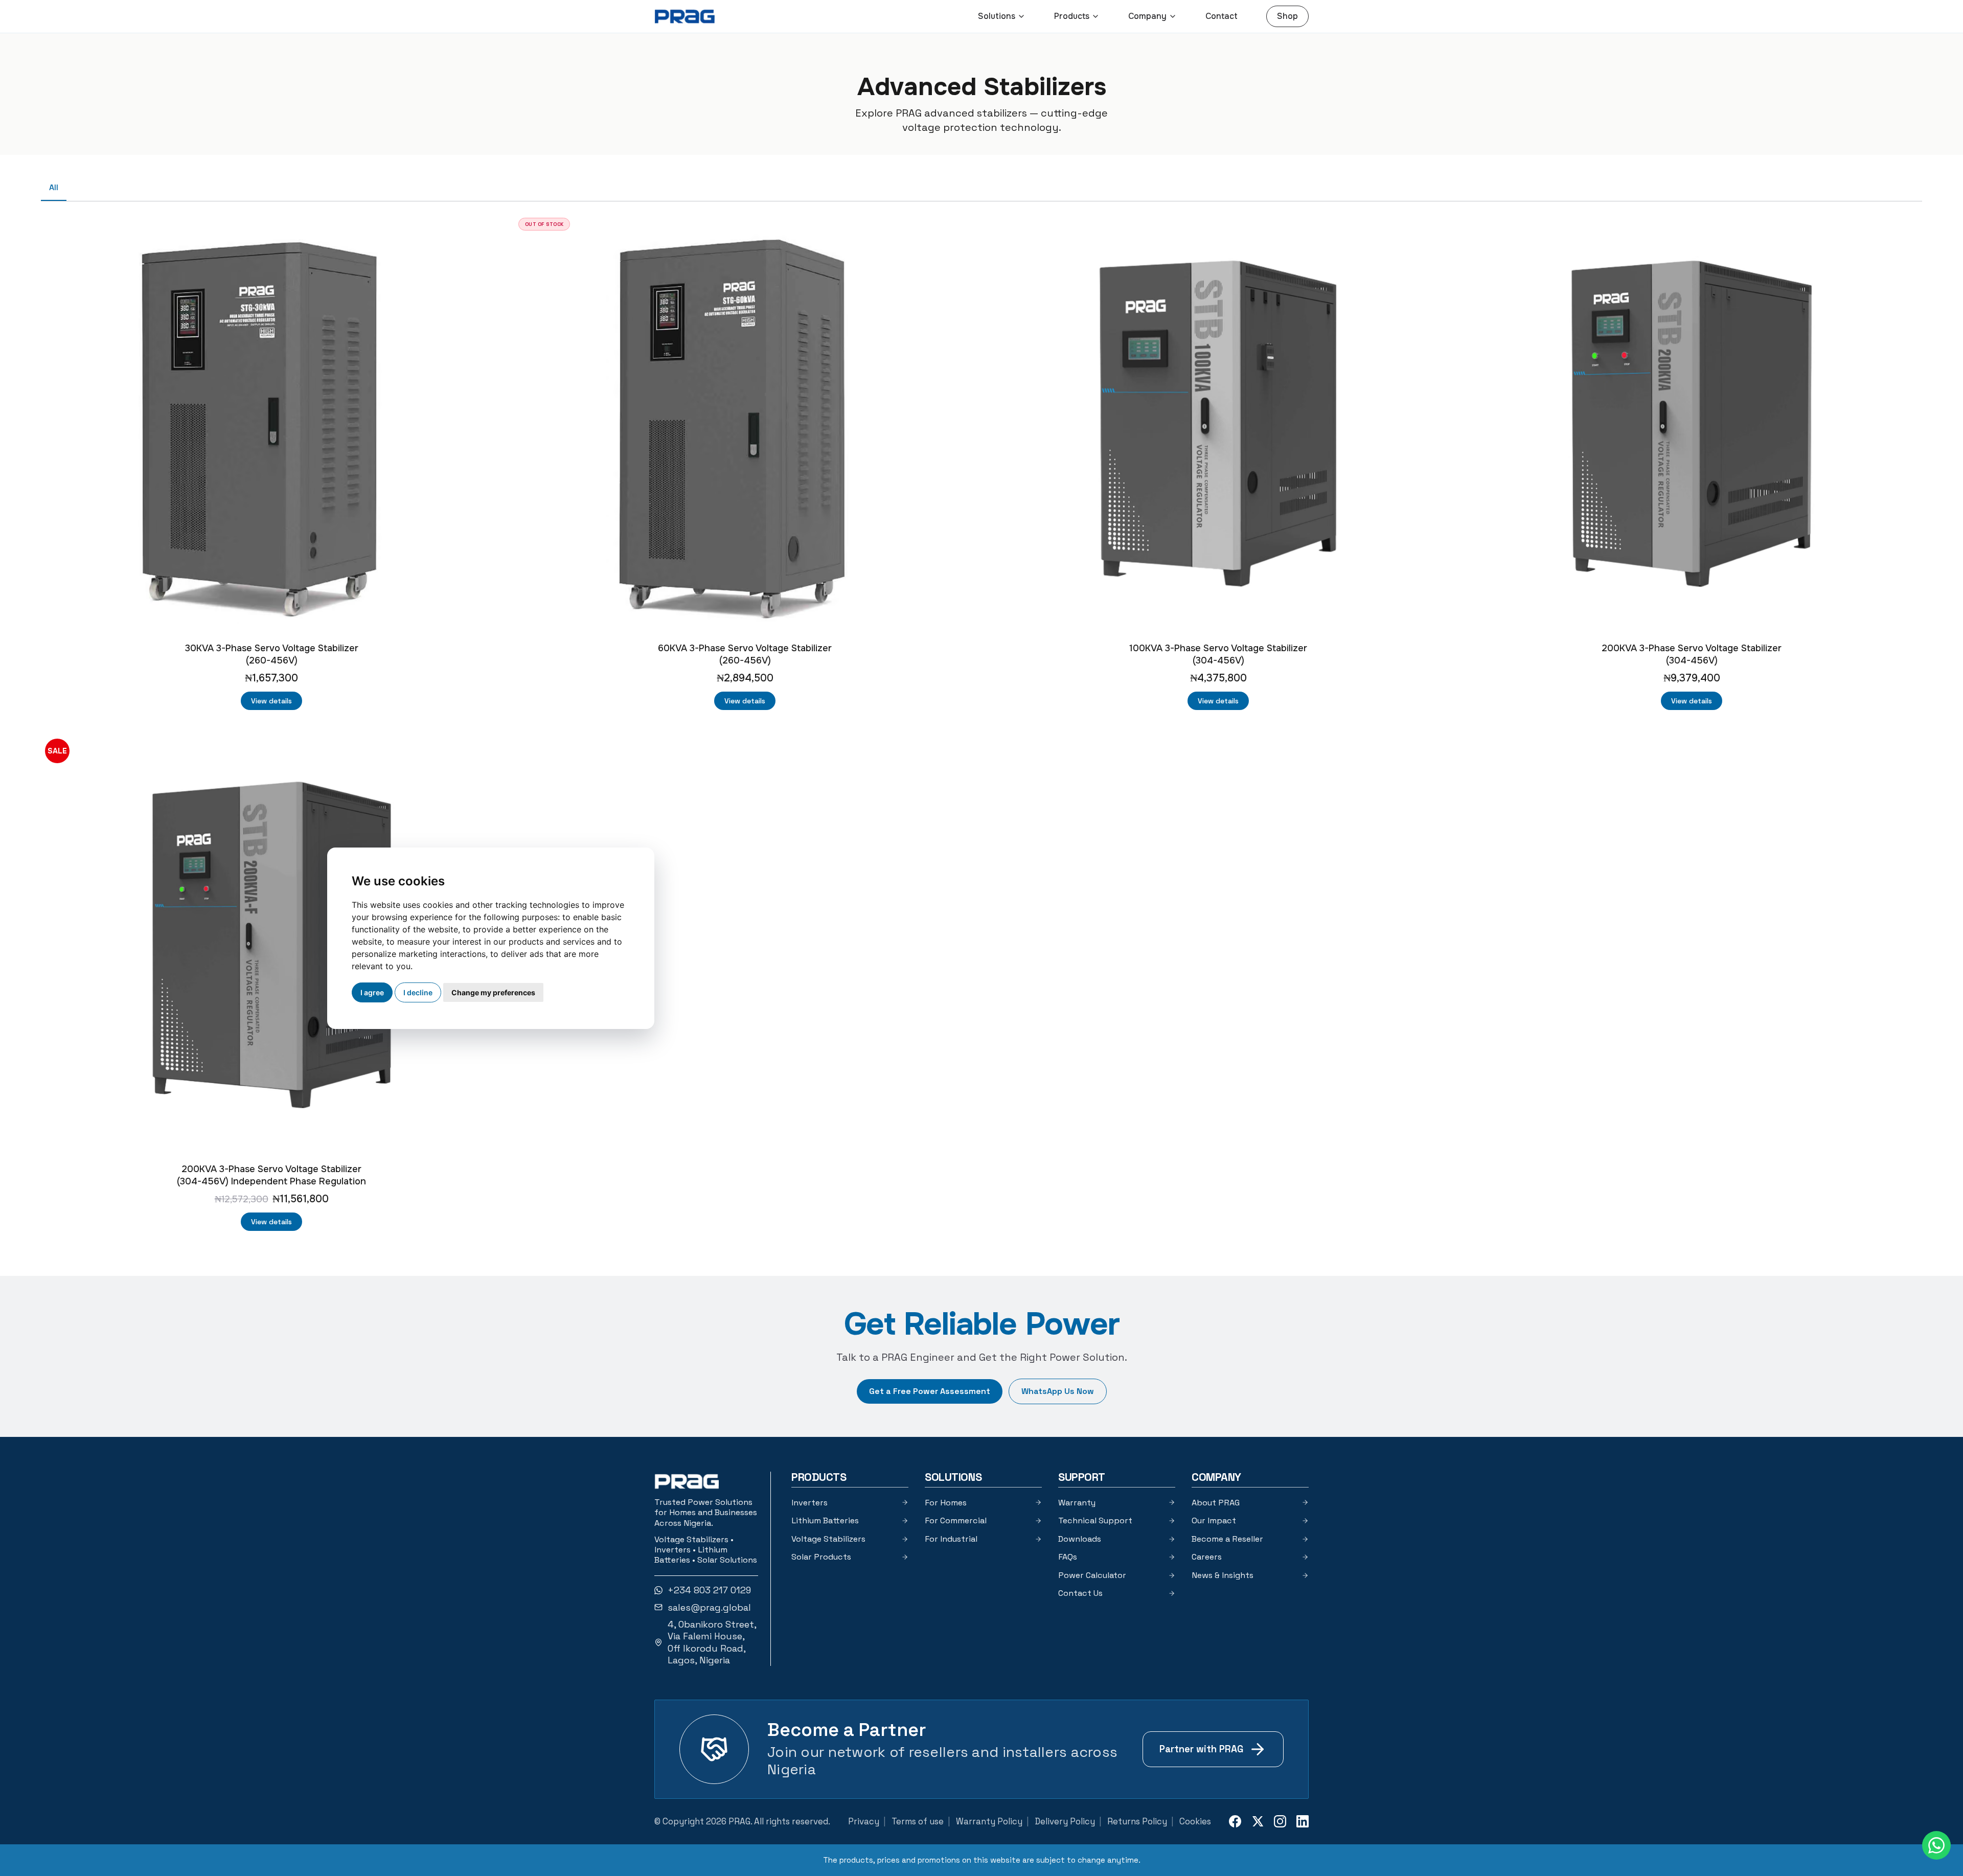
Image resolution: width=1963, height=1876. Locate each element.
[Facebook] (1235, 1821)
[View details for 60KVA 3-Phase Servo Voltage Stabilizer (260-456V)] (745, 424)
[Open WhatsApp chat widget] (1936, 1845)
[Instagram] (1280, 1821)
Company (1147, 16)
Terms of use (918, 1821)
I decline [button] (418, 992)
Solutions (997, 16)
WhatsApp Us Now (1058, 1391)
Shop (1287, 16)
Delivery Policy (1065, 1821)
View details (271, 701)
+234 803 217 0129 (709, 1590)
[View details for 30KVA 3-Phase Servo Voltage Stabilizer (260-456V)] (271, 424)
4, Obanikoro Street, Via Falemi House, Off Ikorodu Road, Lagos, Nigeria (712, 1642)
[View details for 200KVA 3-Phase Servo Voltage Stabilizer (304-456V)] (1692, 424)
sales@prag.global (709, 1607)
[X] (1258, 1821)
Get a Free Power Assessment (930, 1391)
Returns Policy (1137, 1821)
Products (1072, 16)
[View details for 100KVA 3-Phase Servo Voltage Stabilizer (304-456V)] (1218, 424)
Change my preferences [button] (493, 992)
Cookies (1195, 1821)
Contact (1222, 16)
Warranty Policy (989, 1821)
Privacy (864, 1821)
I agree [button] (372, 992)
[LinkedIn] (1303, 1821)
